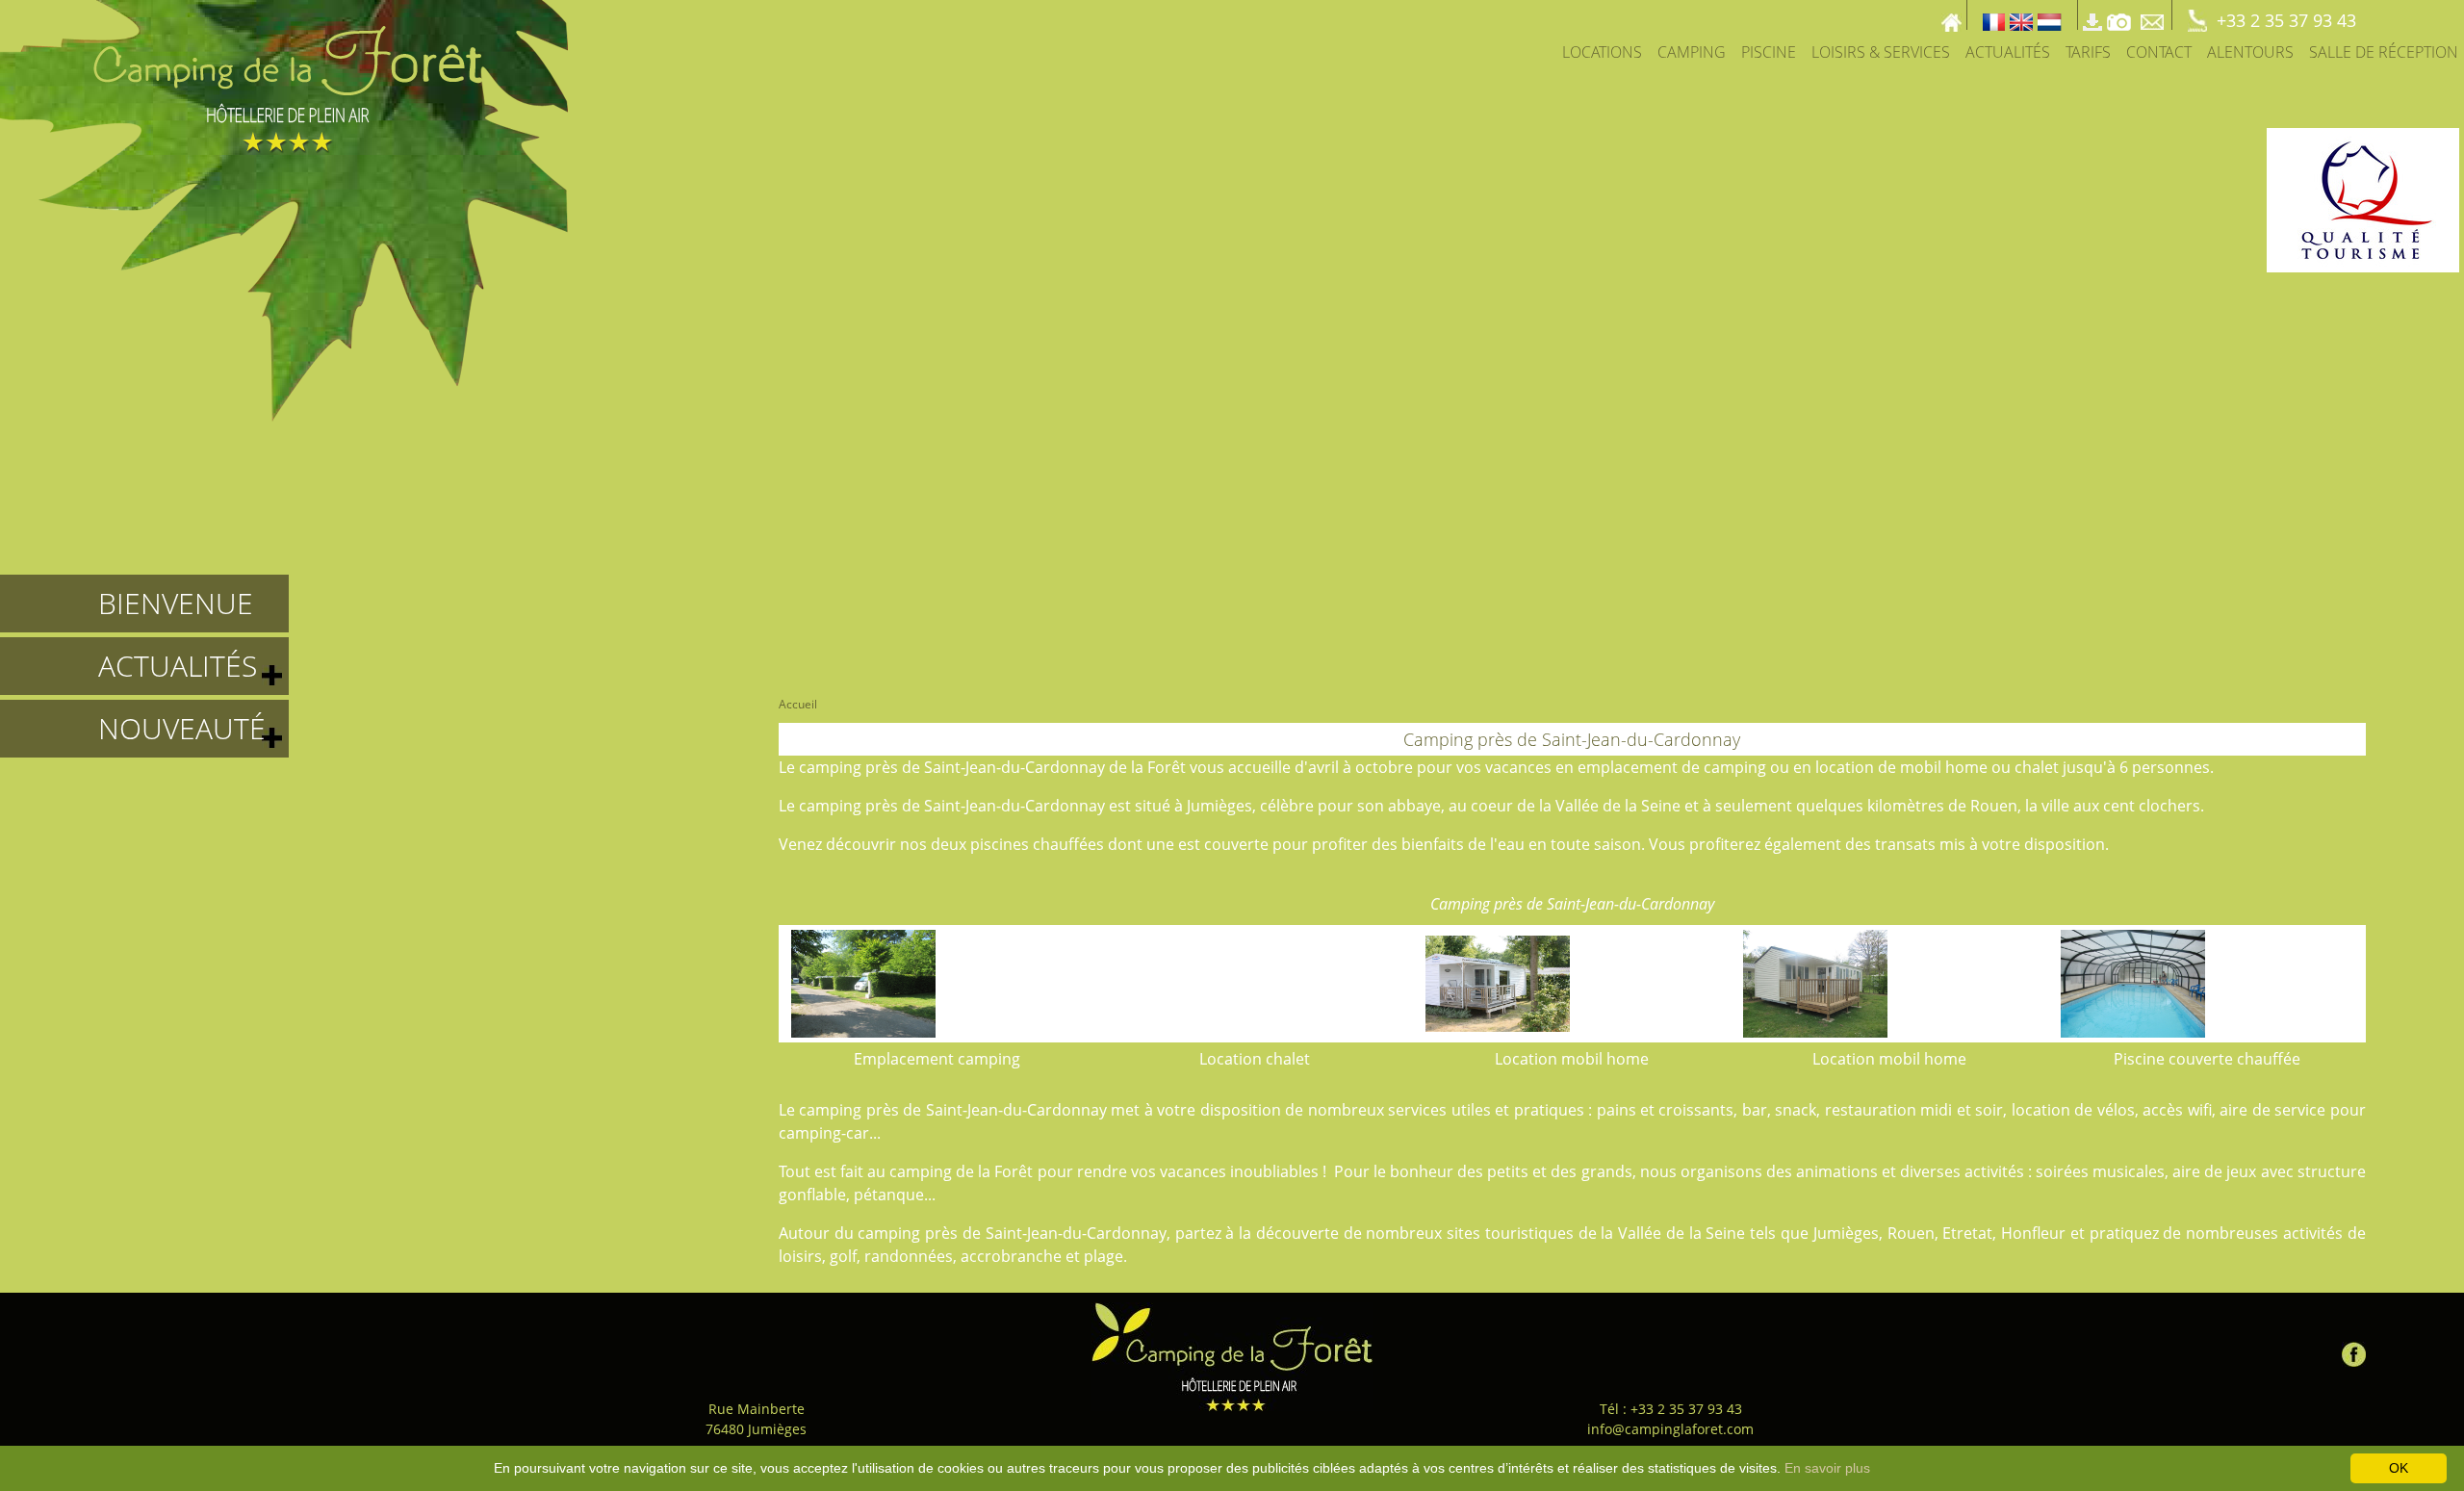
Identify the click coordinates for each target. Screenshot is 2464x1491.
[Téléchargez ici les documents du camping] (2092, 15)
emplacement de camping (1672, 767)
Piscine (1769, 52)
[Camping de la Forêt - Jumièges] (1232, 1357)
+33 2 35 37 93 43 (2286, 20)
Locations (1602, 52)
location (1845, 767)
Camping (1692, 52)
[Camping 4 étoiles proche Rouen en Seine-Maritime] (284, 209)
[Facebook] (2354, 1350)
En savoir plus (1827, 1468)
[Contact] (2154, 15)
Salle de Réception (2384, 52)
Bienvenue (176, 603)
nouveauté (182, 728)
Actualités (2008, 52)
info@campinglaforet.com (1670, 1429)
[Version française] (1994, 15)
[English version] (2021, 15)
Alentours (2250, 52)
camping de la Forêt (961, 1171)
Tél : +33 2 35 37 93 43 (1671, 1409)
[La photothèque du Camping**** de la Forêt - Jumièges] (2119, 15)
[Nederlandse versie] (2050, 15)
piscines (1000, 844)
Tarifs (2088, 52)
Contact (2159, 52)
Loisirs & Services (1881, 52)
